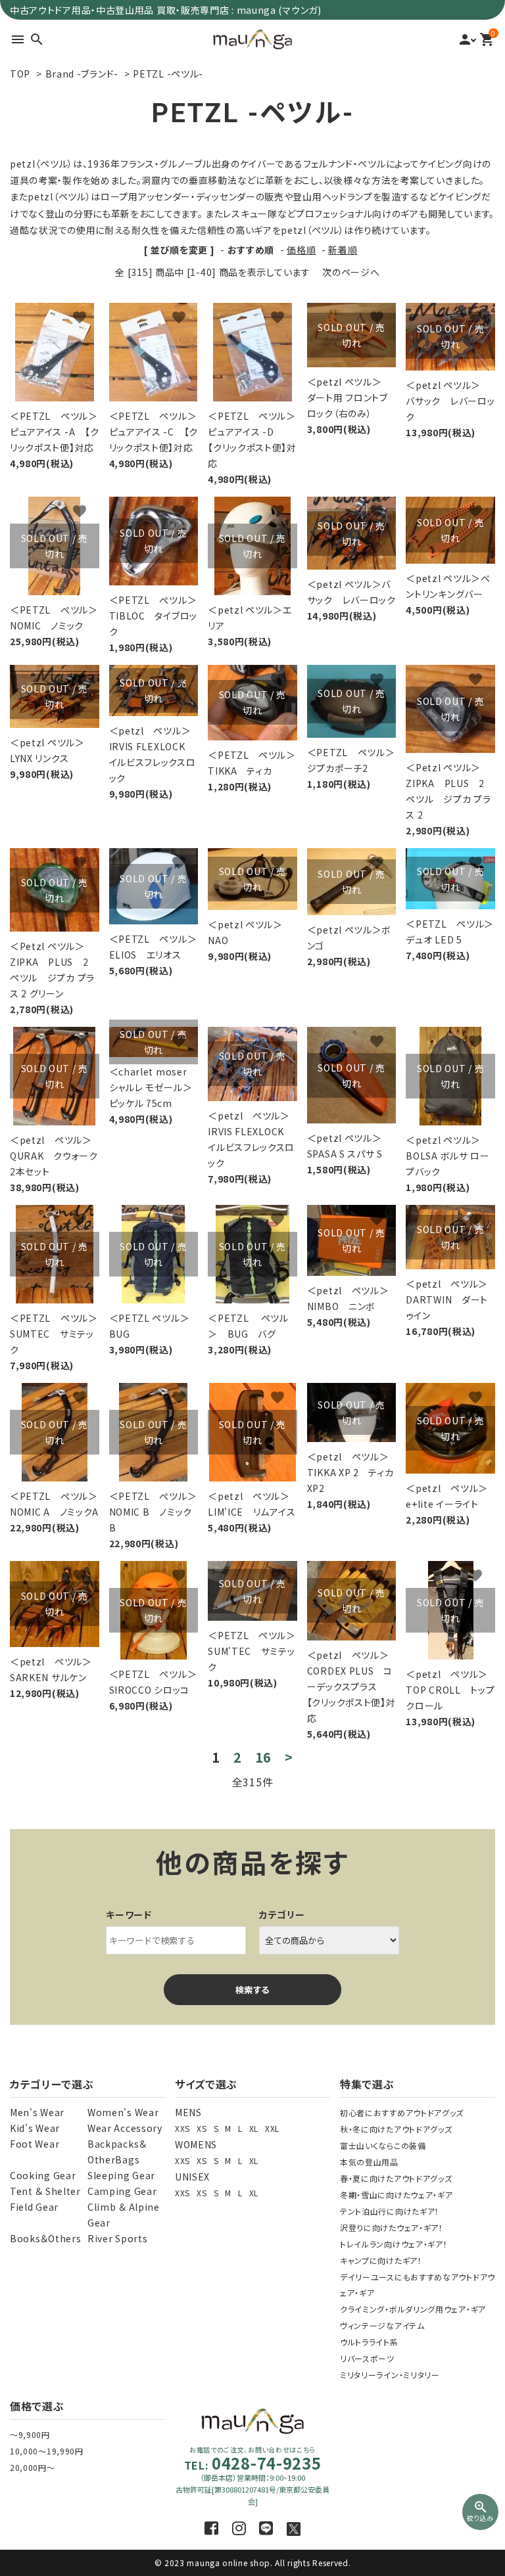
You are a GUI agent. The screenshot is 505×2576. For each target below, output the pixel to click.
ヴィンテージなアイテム (382, 2325)
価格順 (301, 250)
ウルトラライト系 (369, 2342)
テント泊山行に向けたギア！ (390, 2211)
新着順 (343, 250)
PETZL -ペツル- (168, 74)
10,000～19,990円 (47, 2451)
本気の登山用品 (369, 2162)
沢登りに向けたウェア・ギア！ (392, 2227)
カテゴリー (282, 1914)
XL (254, 2128)
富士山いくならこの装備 (383, 2145)
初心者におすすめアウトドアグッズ (402, 2113)
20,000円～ (33, 2467)
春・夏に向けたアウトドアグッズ (396, 2178)
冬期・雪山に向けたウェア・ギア (397, 2195)
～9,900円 (30, 2434)
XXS (182, 2128)
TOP (20, 74)
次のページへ (351, 272)
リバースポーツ (367, 2358)
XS (202, 2128)
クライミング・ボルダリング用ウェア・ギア (413, 2309)
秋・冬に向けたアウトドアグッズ (396, 2129)
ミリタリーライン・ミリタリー (390, 2375)
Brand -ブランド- (82, 74)
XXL (272, 2128)
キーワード (129, 1914)
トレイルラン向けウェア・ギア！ (394, 2244)
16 (263, 1757)
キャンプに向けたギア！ (381, 2260)
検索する (252, 1990)
